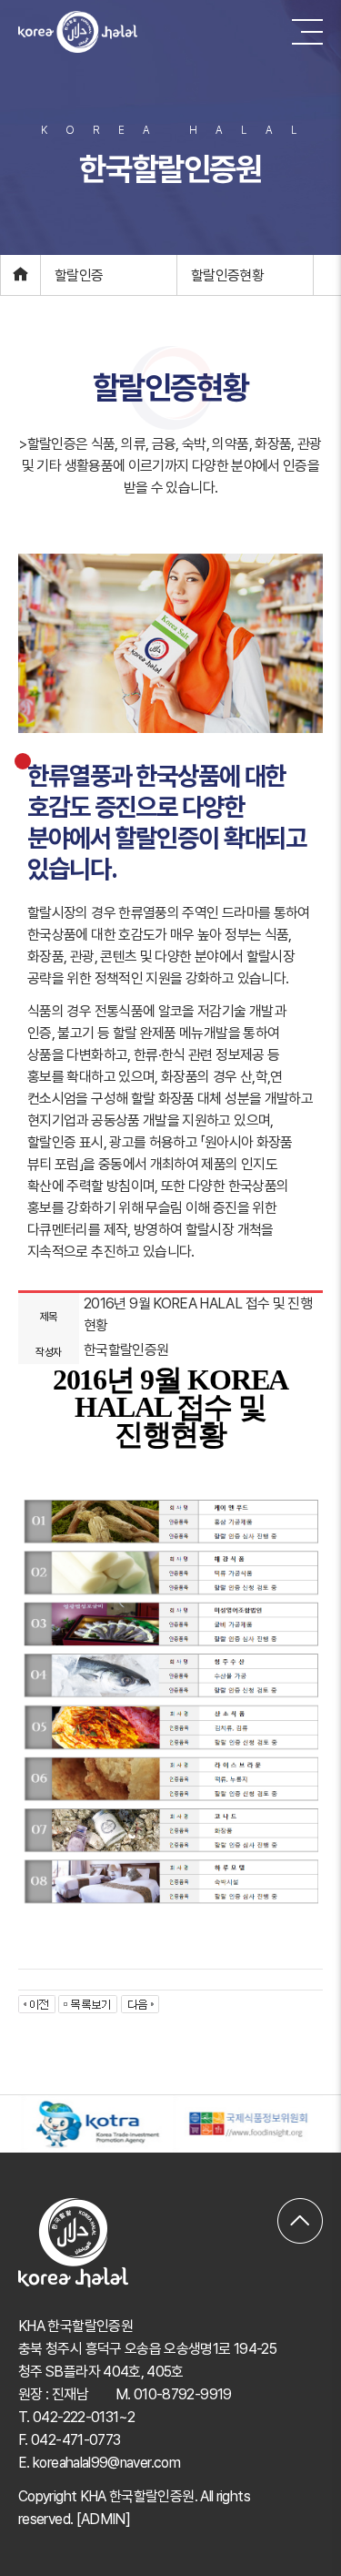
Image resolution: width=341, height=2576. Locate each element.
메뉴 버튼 (307, 32)
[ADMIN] (104, 2519)
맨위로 (300, 2209)
